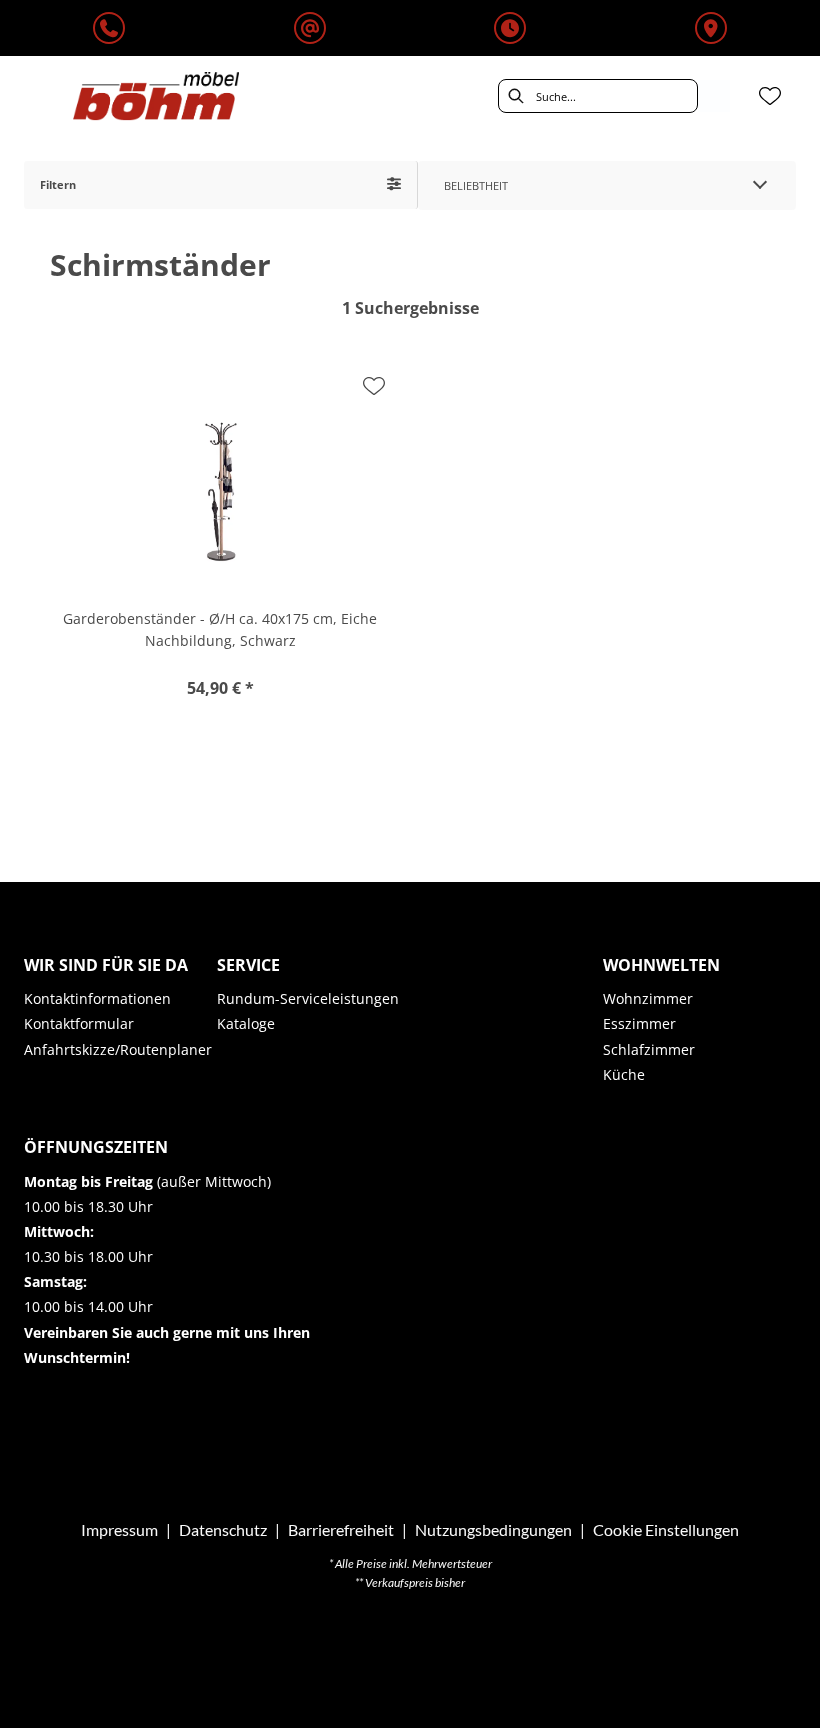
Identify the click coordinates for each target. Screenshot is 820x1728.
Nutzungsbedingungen (493, 1529)
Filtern (58, 184)
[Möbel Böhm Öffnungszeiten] (510, 29)
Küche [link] (624, 1074)
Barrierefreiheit (341, 1529)
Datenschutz (223, 1529)
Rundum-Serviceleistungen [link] (308, 998)
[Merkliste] (770, 96)
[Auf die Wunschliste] (374, 386)
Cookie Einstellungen (666, 1530)
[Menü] (26, 96)
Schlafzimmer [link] (649, 1049)
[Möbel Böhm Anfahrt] (711, 29)
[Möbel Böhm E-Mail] (310, 29)
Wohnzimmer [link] (648, 998)
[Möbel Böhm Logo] (156, 96)
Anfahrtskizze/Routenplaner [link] (118, 1049)
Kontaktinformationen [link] (97, 998)
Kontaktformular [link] (79, 1023)
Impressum (119, 1529)
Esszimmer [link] (639, 1023)
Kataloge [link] (246, 1023)
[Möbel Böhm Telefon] (109, 29)
